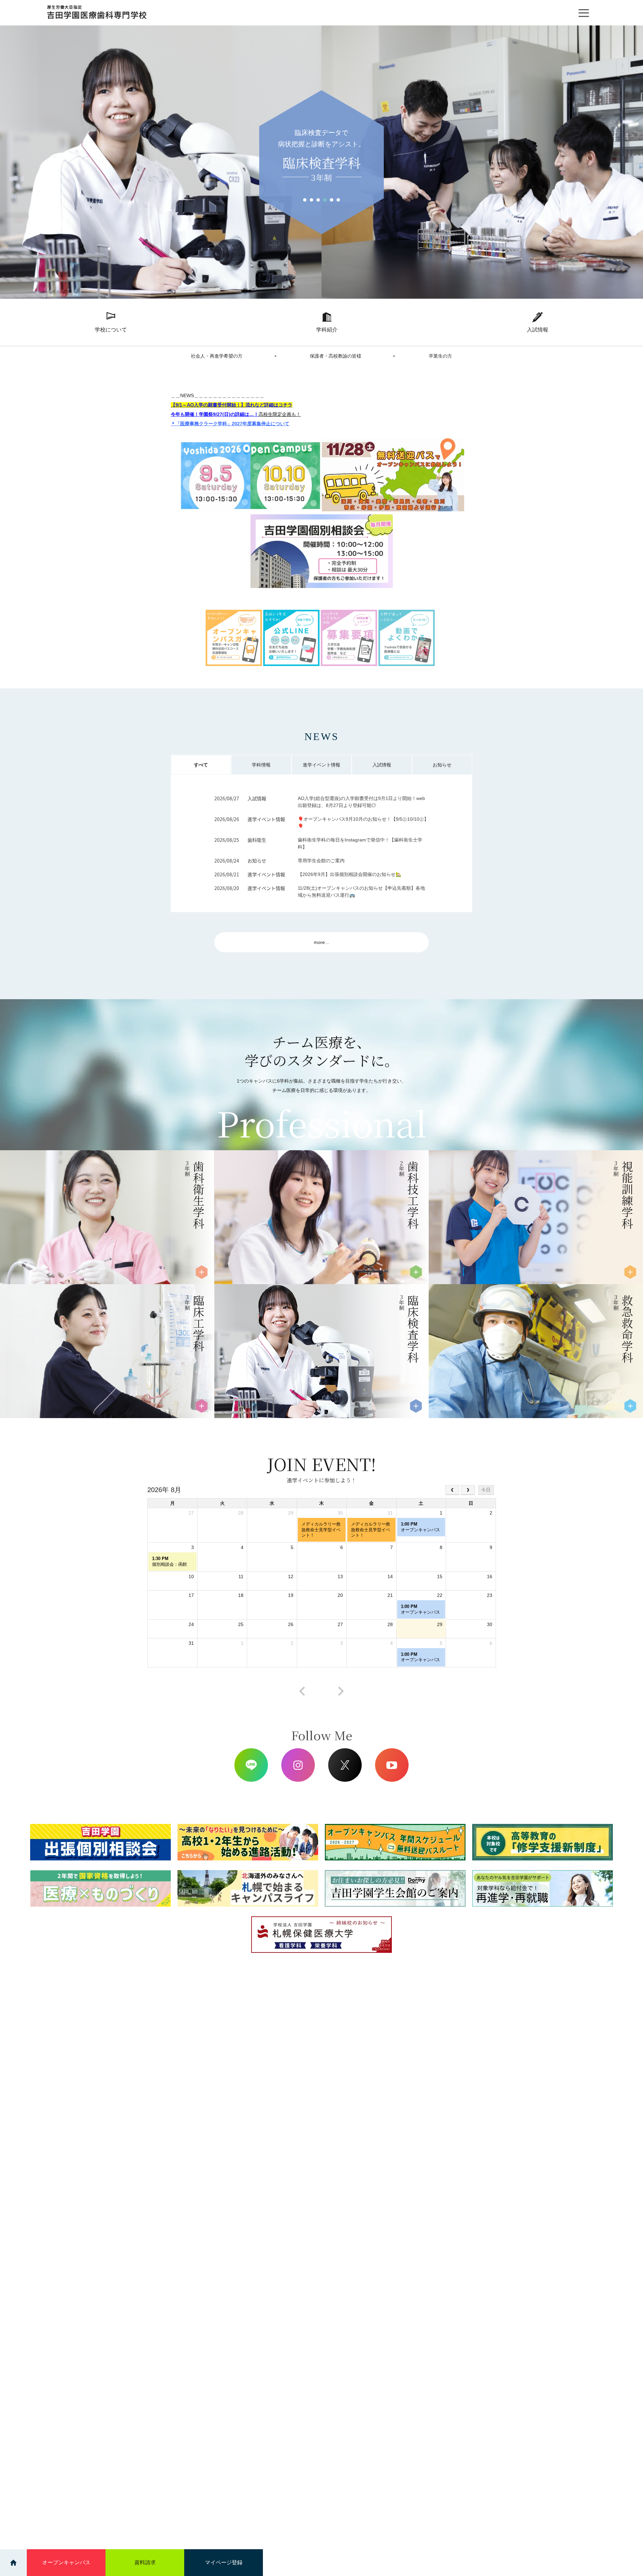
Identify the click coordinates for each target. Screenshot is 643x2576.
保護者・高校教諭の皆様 (336, 356)
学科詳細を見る (43, 1253)
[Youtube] (392, 1765)
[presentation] (302, 1691)
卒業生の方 (440, 356)
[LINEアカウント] (251, 1765)
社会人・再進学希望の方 (217, 356)
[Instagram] (298, 1765)
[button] (305, 200)
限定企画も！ (280, 414)
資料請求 (145, 2562)
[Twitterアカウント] (345, 1765)
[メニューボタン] (584, 13)
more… (322, 942)
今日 (486, 1490)
